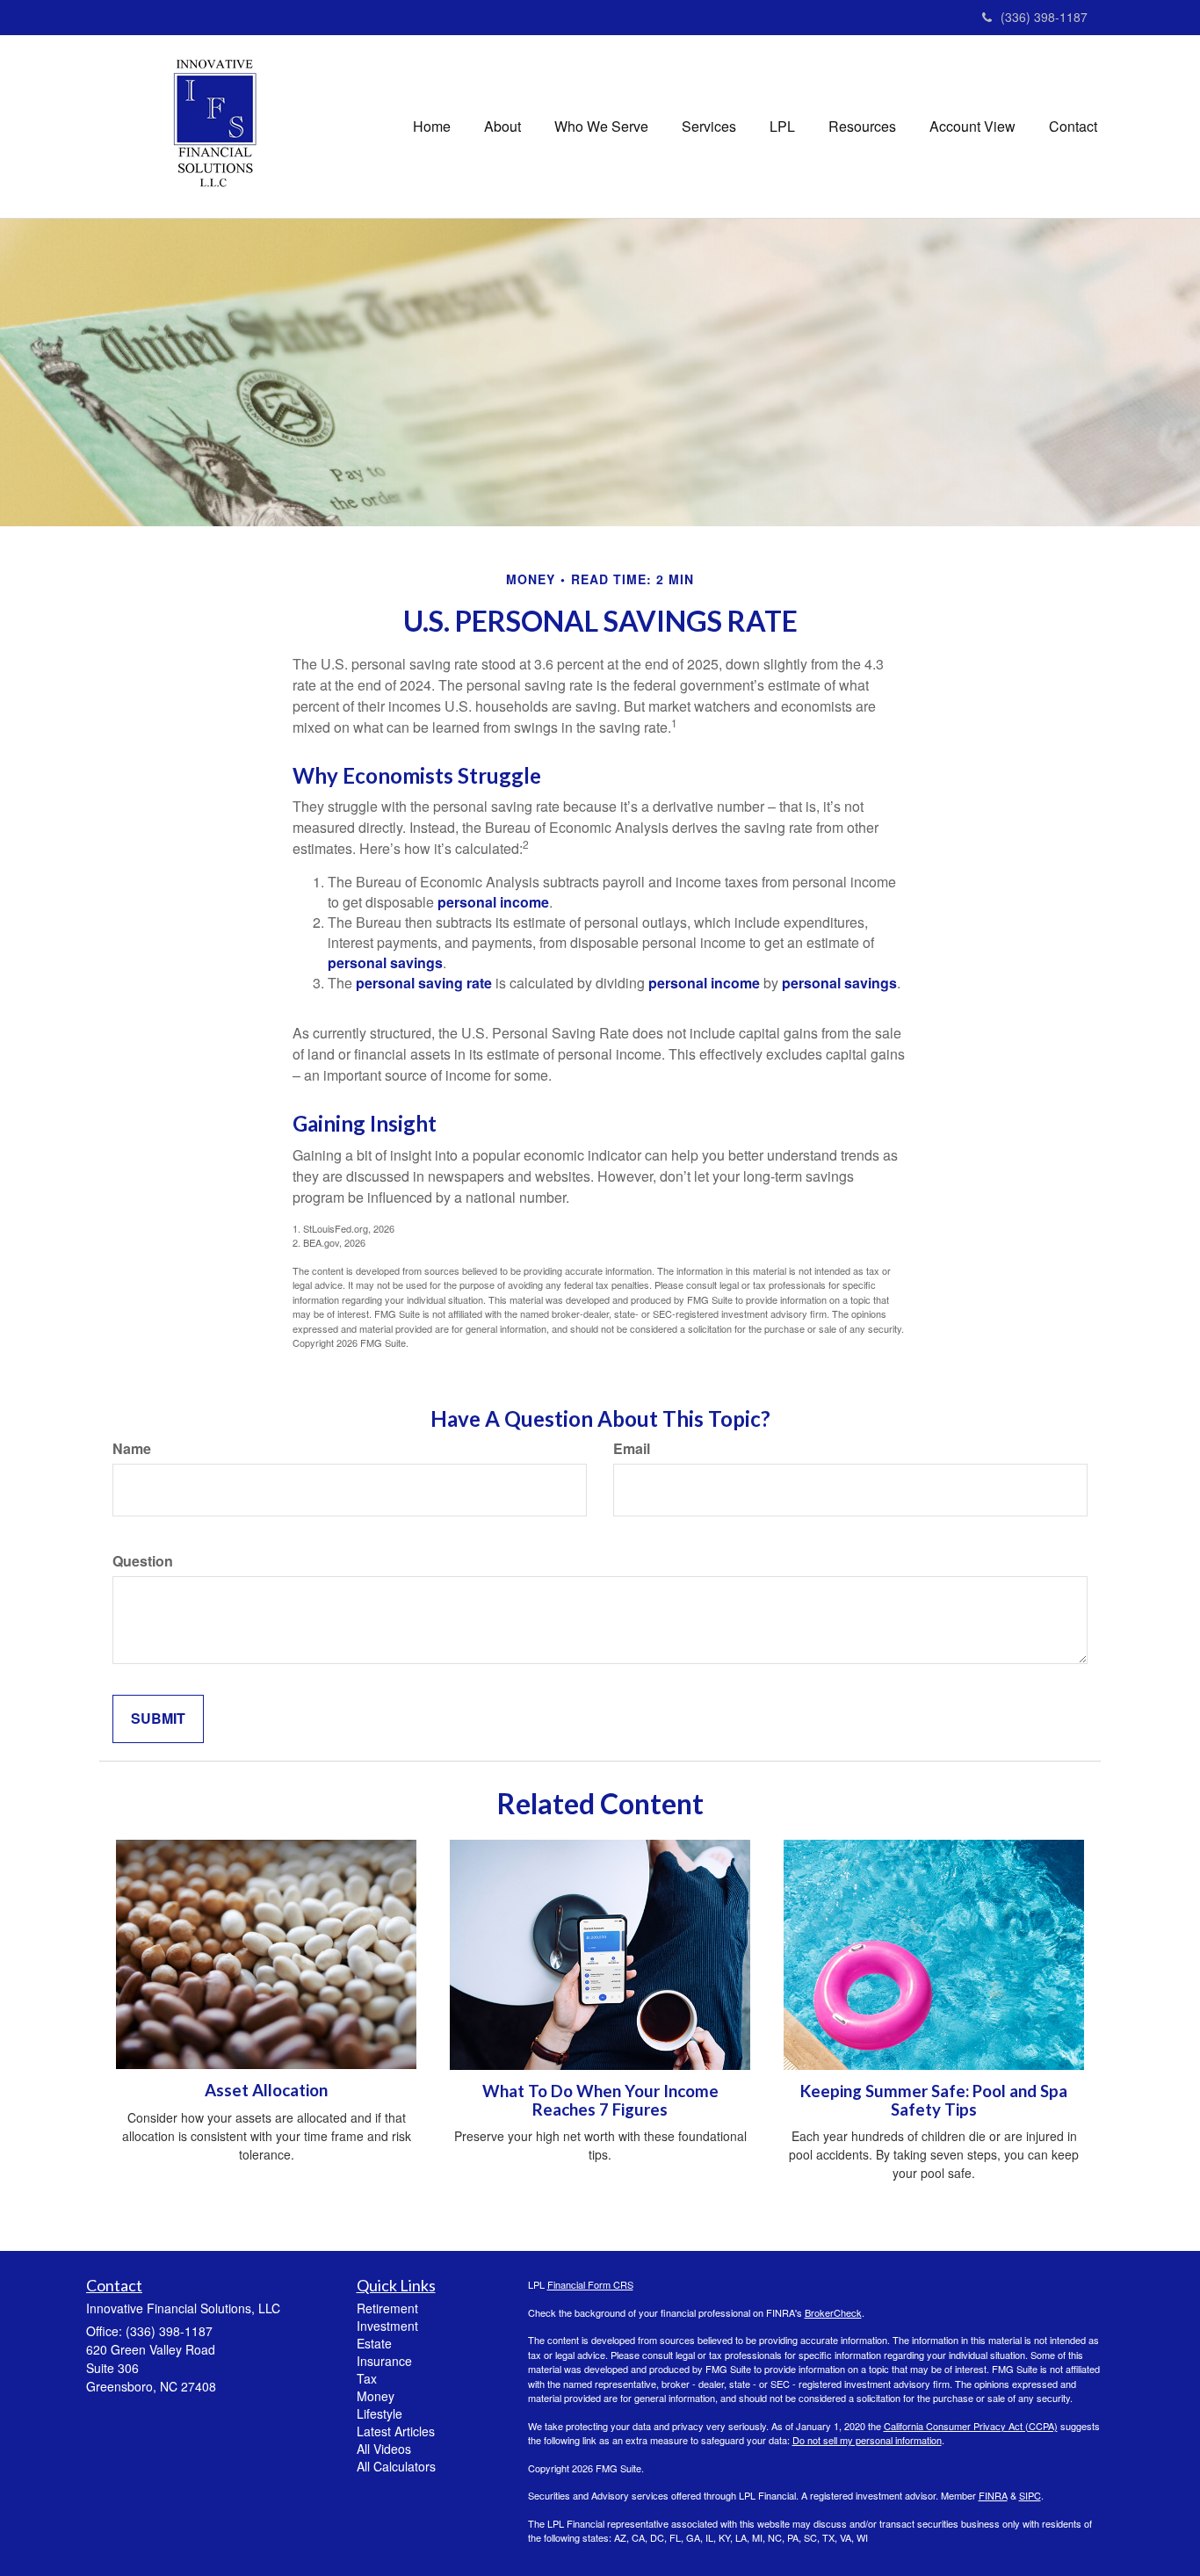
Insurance (384, 2361)
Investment (387, 2326)
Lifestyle (380, 2413)
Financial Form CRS (590, 2284)
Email (632, 1449)
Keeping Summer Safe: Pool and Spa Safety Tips (934, 2100)
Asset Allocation (266, 2090)
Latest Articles (396, 2431)
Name (132, 1449)
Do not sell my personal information (867, 2440)
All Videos (384, 2449)
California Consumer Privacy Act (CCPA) (971, 2426)
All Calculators (396, 2466)
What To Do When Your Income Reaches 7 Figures (600, 2100)
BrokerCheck (833, 2312)
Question (143, 1561)
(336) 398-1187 (1044, 17)
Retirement (387, 2308)
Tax (367, 2378)
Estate (374, 2343)
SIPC (1030, 2495)
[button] (502, 127)
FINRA (993, 2495)
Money (376, 2396)
